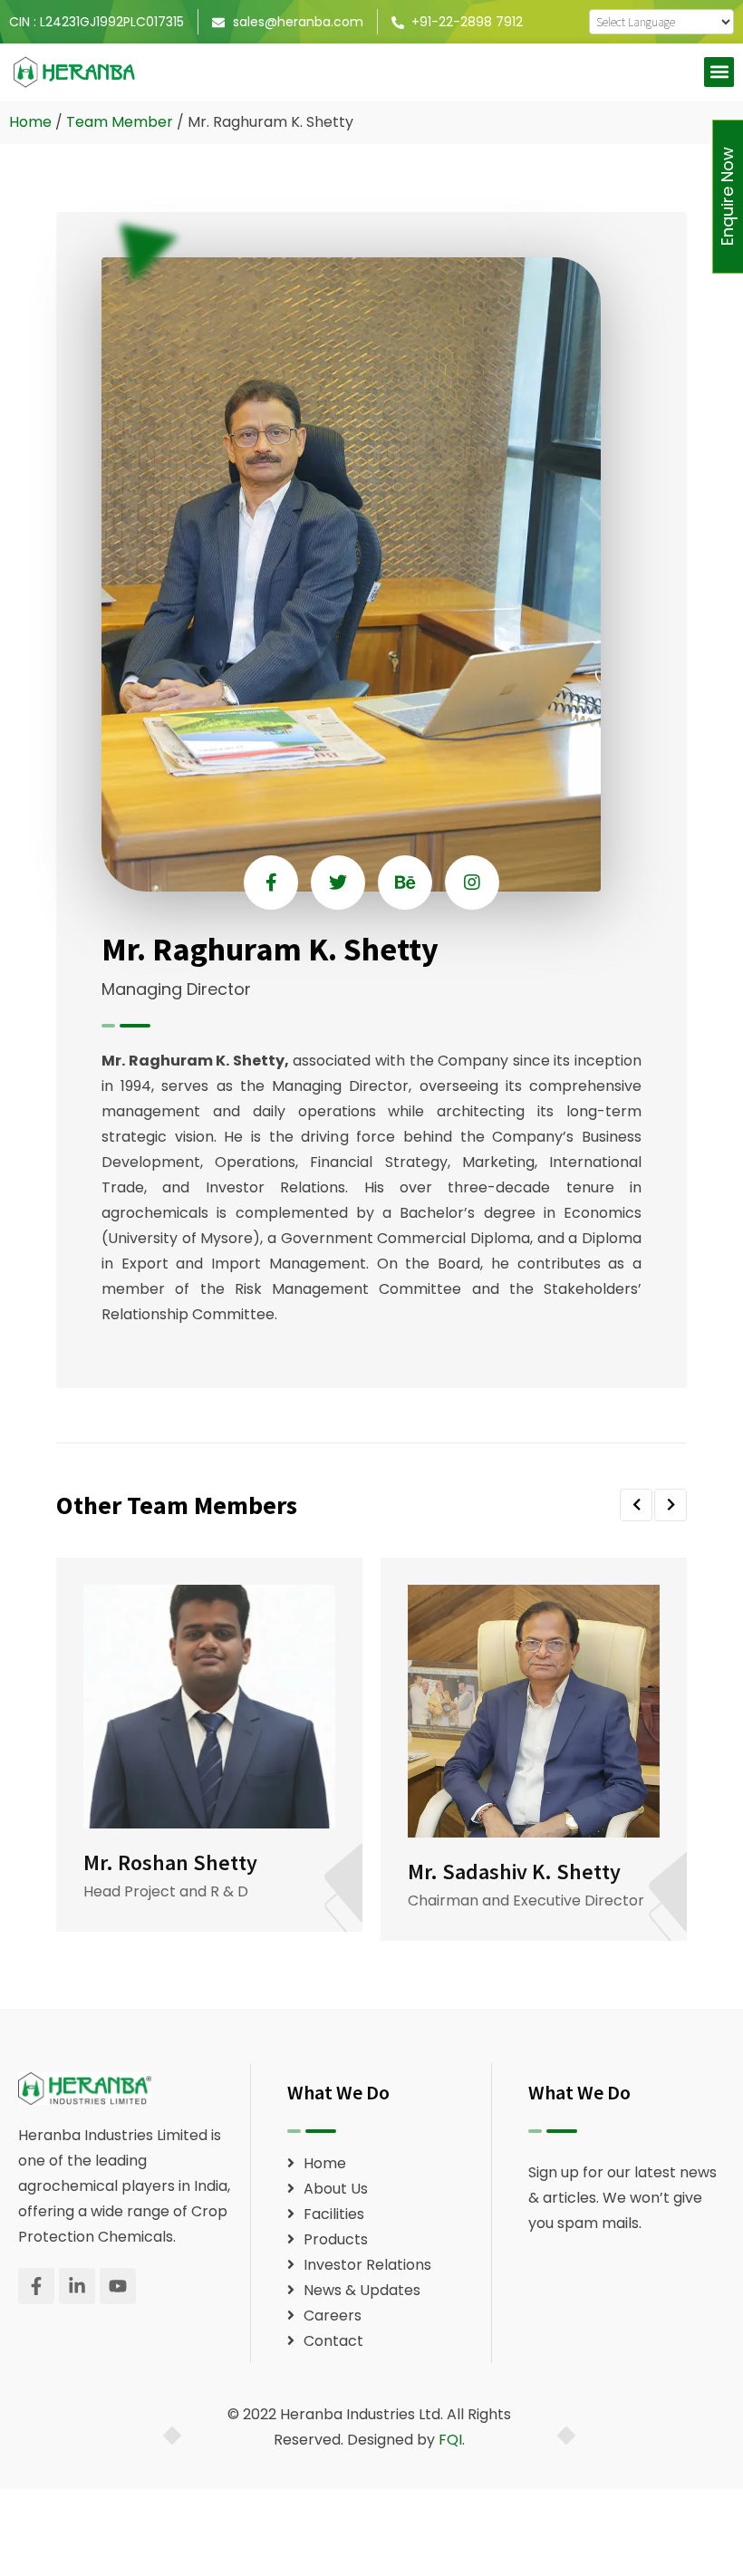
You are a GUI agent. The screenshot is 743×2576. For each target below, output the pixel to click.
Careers (333, 2316)
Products (336, 2239)
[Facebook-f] (36, 2286)
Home (30, 122)
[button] (719, 72)
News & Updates (362, 2290)
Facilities (334, 2214)
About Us (336, 2189)
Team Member (120, 122)
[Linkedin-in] (77, 2286)
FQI (450, 2440)
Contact (333, 2341)
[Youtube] (118, 2286)
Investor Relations (367, 2265)
